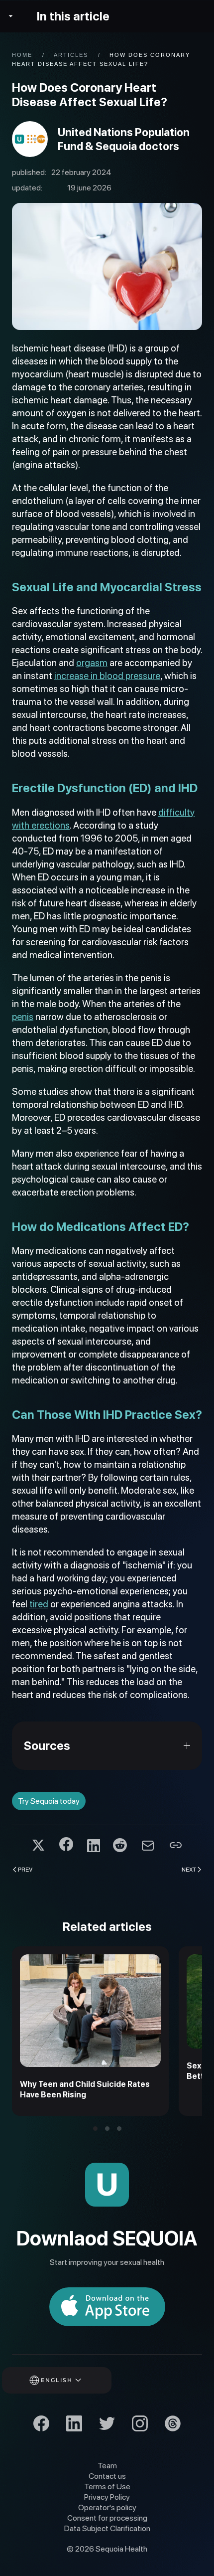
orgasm (92, 663)
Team (107, 2466)
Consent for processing (107, 2518)
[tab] (95, 2129)
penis (23, 1017)
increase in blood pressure (107, 676)
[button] (70, 2380)
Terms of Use (107, 2487)
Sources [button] (47, 1746)
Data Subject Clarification (107, 2528)
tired (39, 1604)
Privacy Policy (107, 2497)
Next (189, 1869)
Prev (25, 1869)
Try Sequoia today (49, 1801)
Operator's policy (107, 2507)
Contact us (107, 2476)
